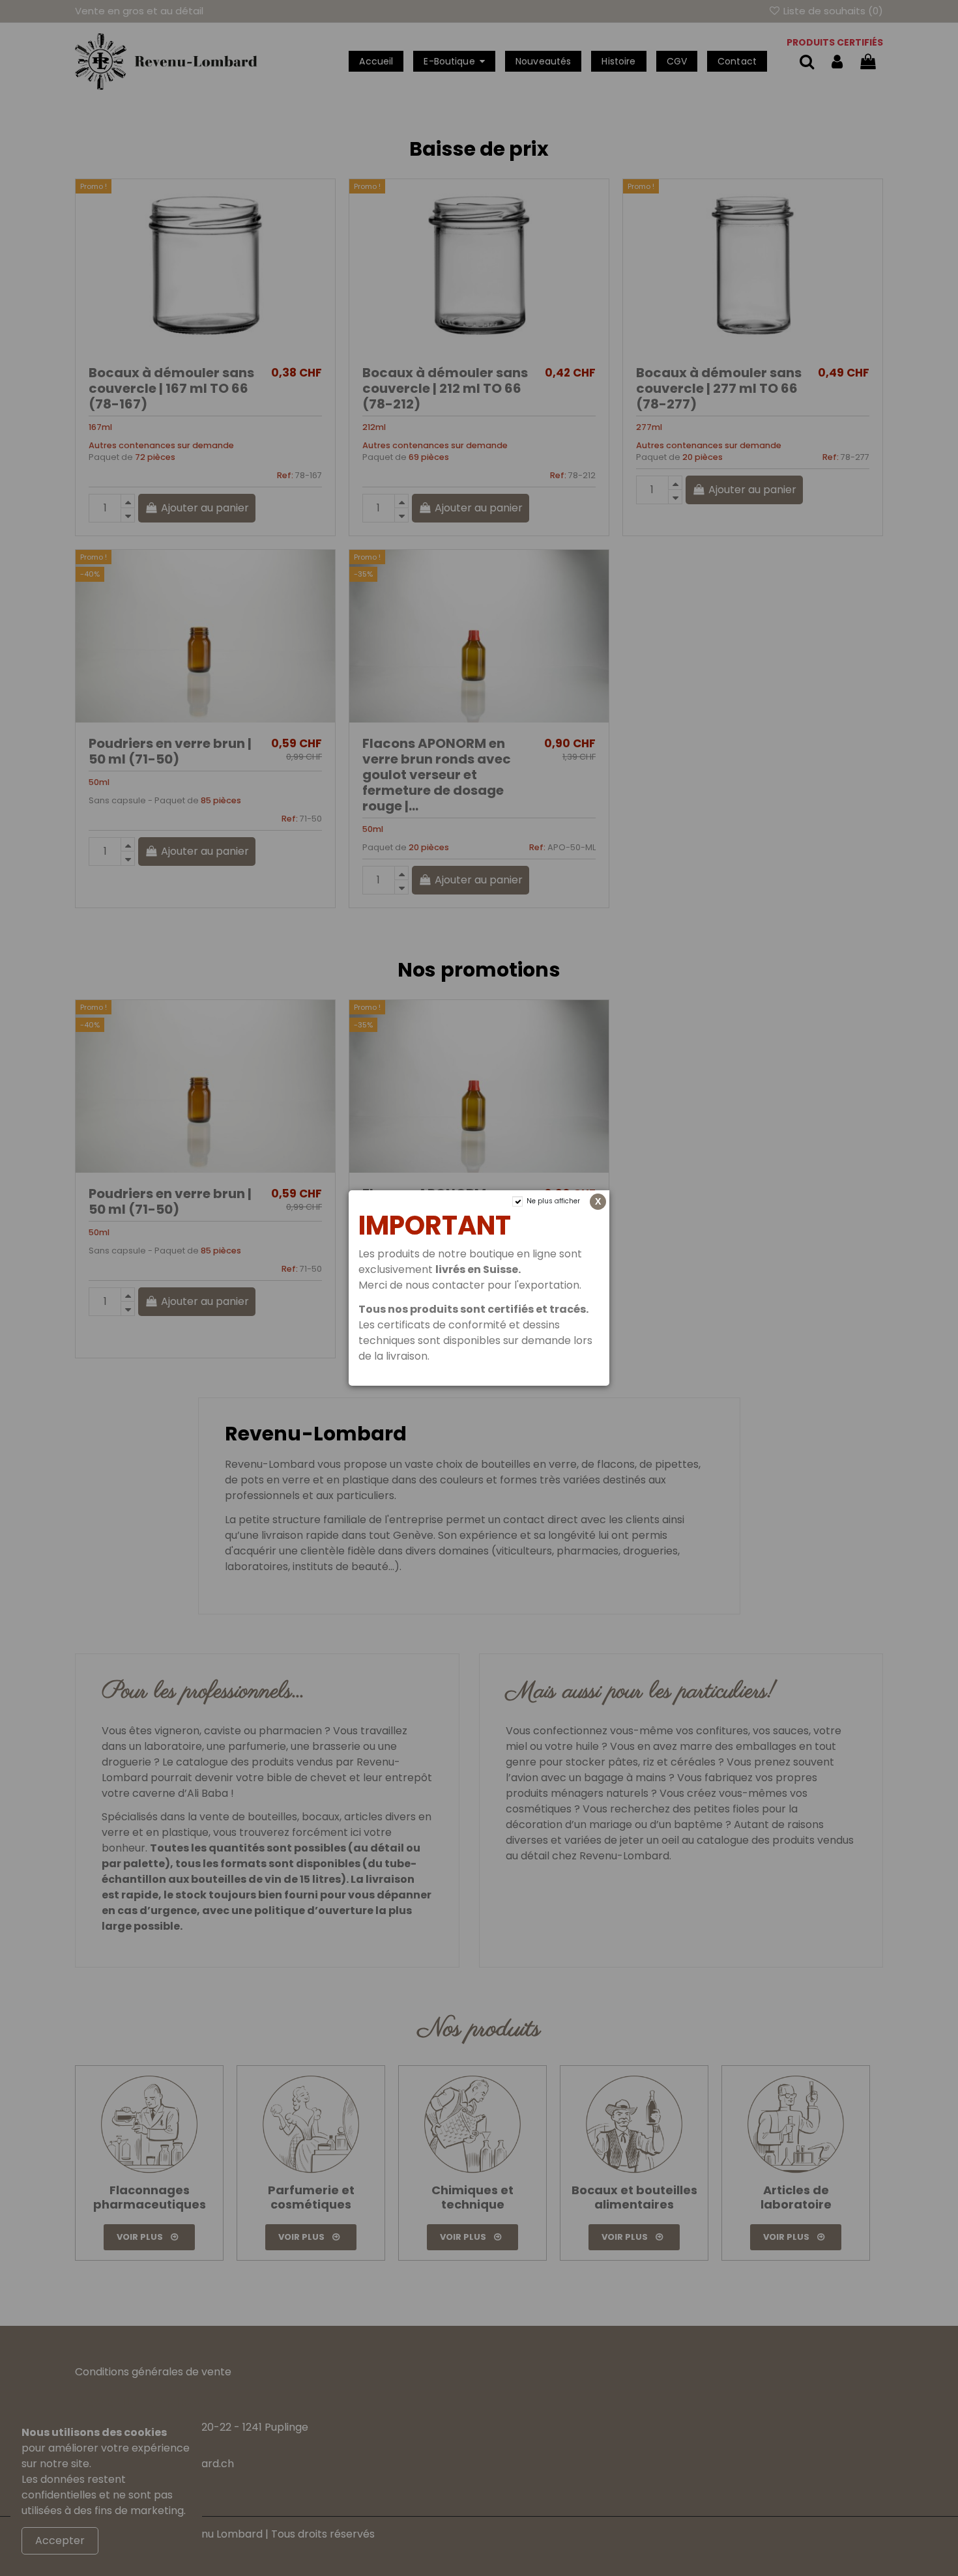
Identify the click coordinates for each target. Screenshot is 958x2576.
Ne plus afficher (553, 1201)
